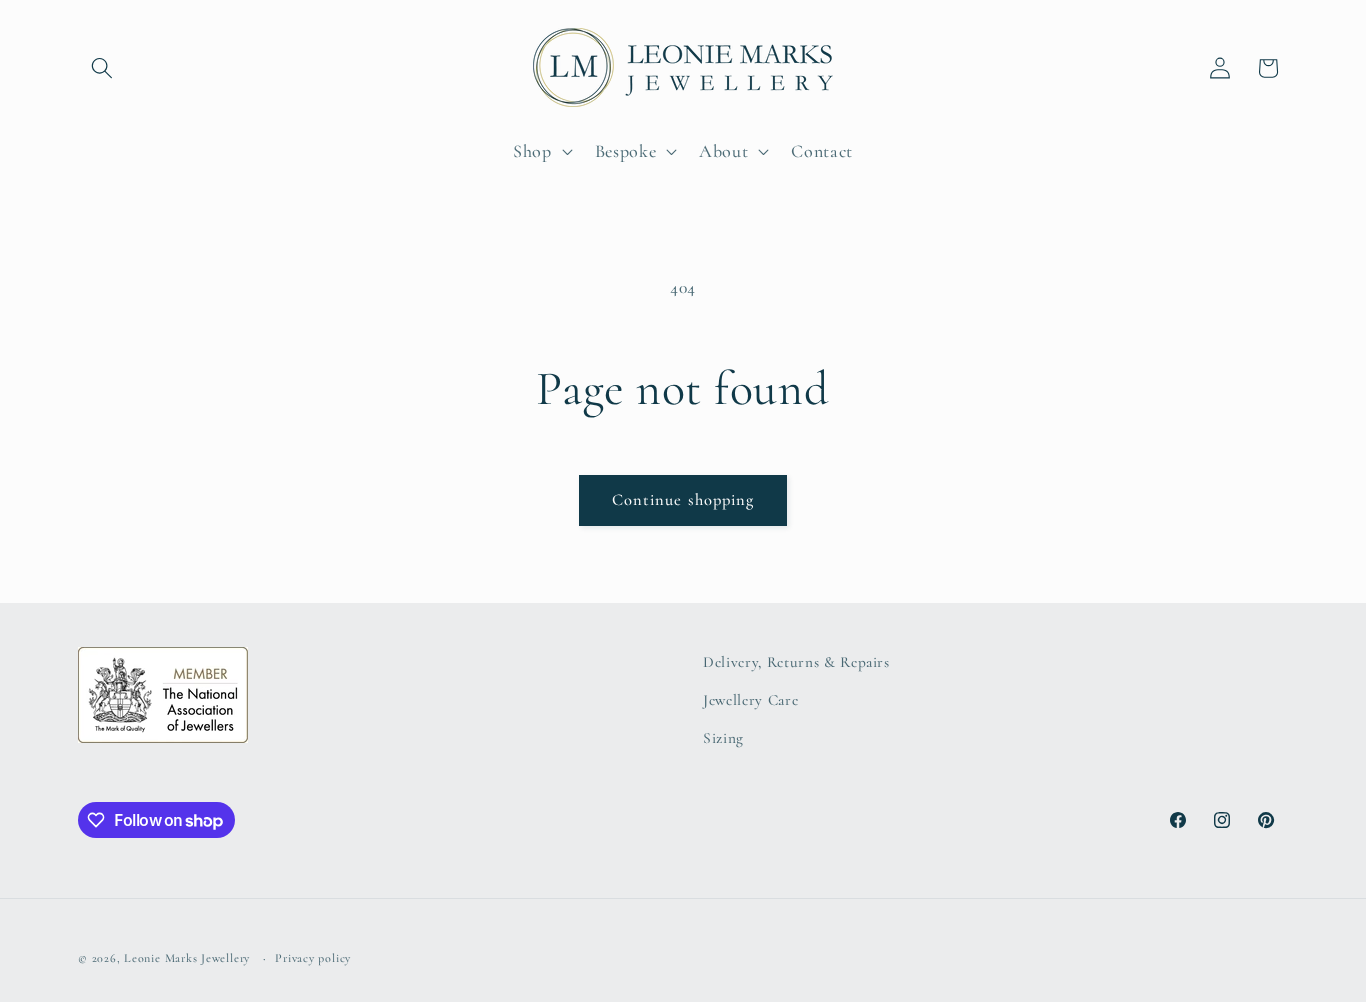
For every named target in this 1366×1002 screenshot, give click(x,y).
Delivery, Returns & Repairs (796, 662)
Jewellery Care (750, 700)
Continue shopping (683, 500)
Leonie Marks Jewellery (187, 958)
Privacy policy (313, 958)
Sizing (723, 738)
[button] (102, 68)
